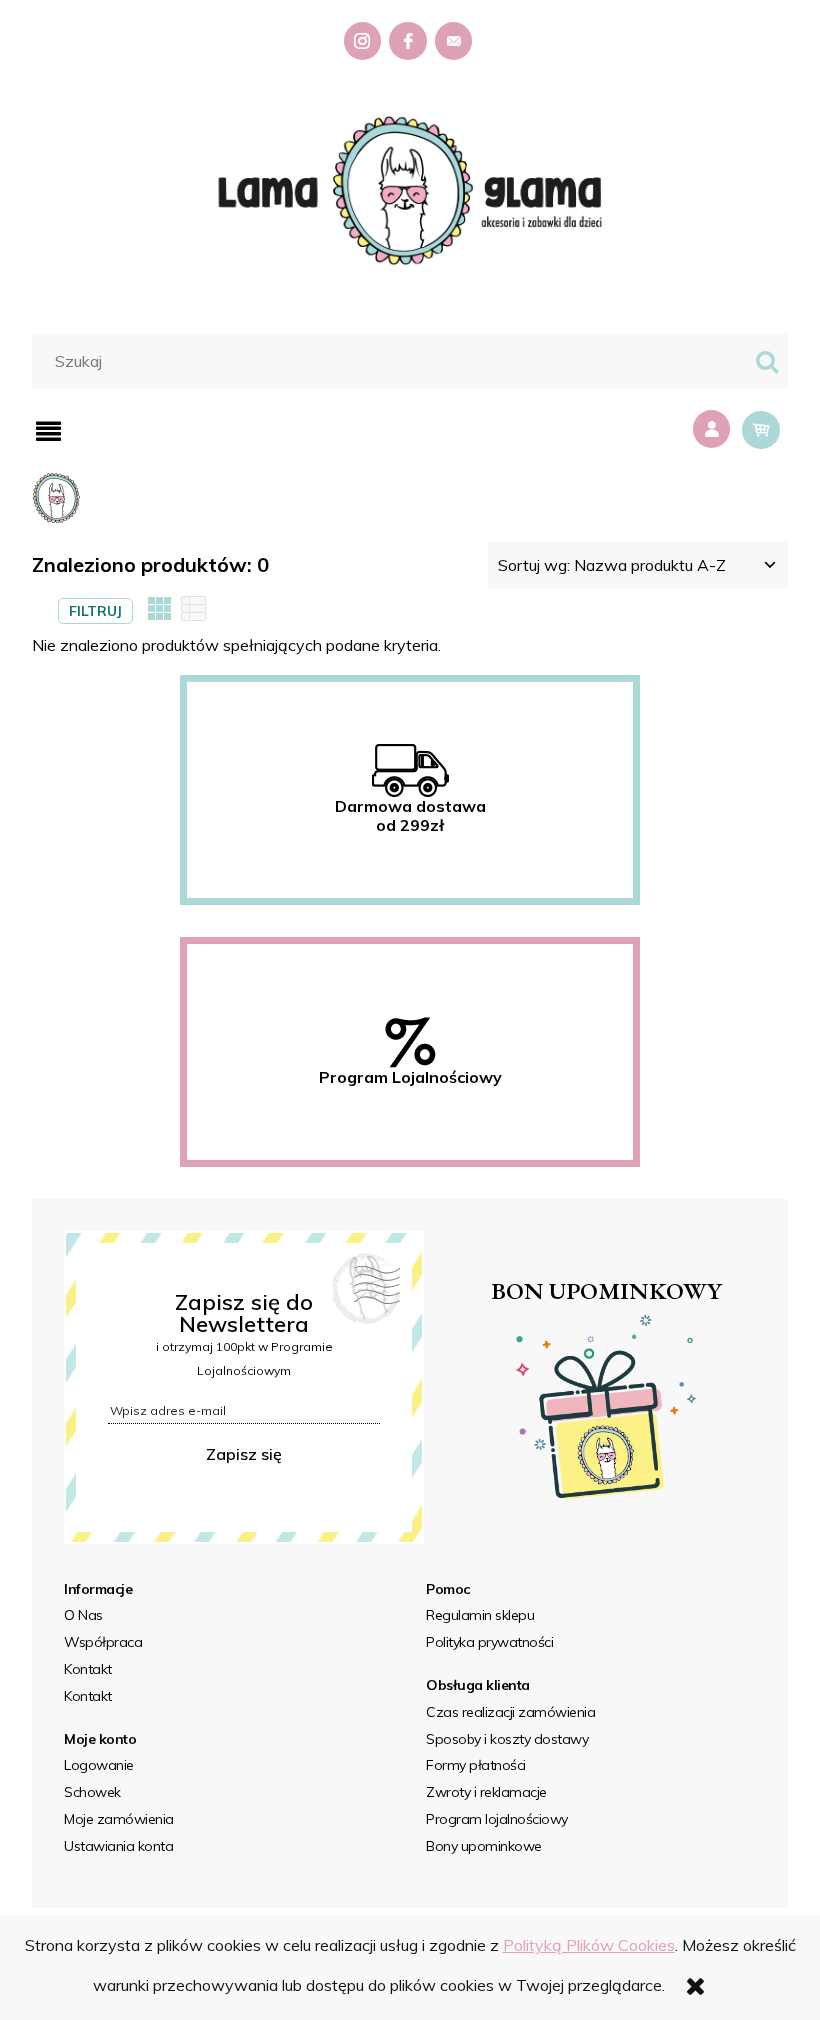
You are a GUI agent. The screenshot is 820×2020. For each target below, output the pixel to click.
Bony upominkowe (484, 1846)
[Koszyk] (761, 430)
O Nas (83, 1615)
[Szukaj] (767, 361)
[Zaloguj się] (714, 429)
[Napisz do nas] (456, 41)
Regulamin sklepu (480, 1615)
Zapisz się (244, 1454)
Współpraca (103, 1642)
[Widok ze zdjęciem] (160, 610)
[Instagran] (365, 41)
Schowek (92, 1792)
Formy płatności (476, 1765)
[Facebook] (410, 41)
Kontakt (88, 1669)
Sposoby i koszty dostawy (507, 1739)
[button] (48, 431)
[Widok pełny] (194, 610)
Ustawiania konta (118, 1846)
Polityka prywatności (489, 1642)
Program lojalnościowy (497, 1819)
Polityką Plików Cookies (589, 1945)
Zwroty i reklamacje (486, 1792)
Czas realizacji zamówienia (510, 1712)
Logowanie (99, 1765)
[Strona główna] (410, 188)
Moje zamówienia (119, 1819)
